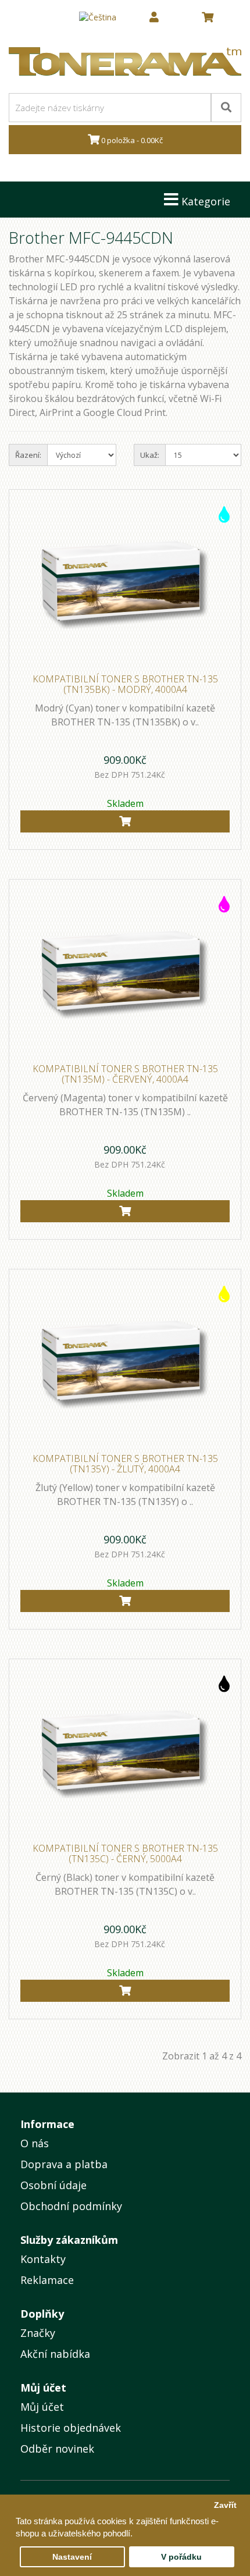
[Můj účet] (154, 17)
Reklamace (47, 2280)
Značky (38, 2333)
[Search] (226, 108)
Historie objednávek (71, 2428)
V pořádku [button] (181, 2557)
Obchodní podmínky (71, 2206)
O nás (35, 2143)
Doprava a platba (64, 2164)
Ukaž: (150, 455)
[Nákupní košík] (208, 17)
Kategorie (204, 201)
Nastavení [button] (72, 2557)
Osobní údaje (53, 2185)
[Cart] (125, 821)
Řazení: (28, 455)
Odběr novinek (57, 2449)
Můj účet (42, 2407)
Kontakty (43, 2259)
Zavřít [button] (225, 2505)
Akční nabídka (55, 2354)
